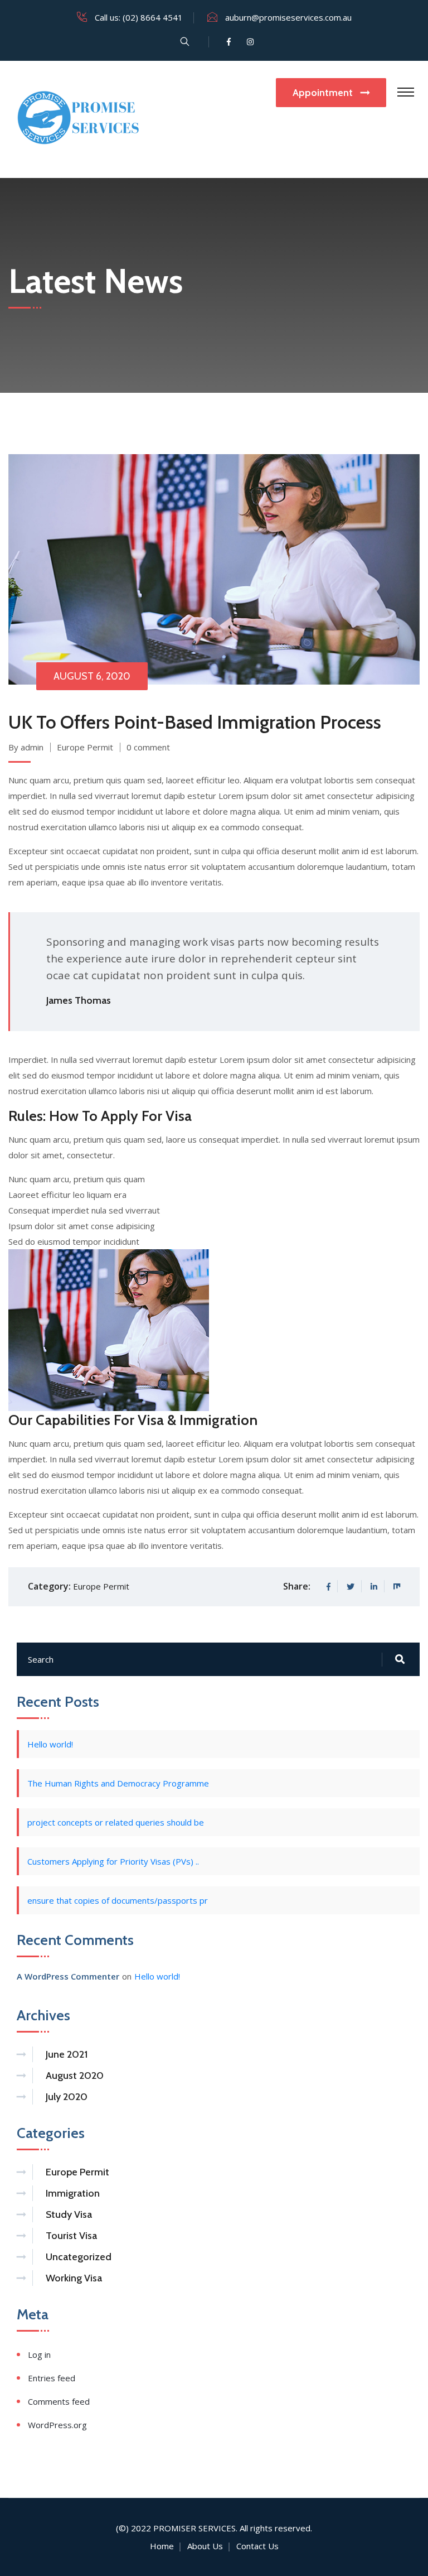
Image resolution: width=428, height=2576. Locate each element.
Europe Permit (85, 747)
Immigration (73, 2193)
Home (162, 2546)
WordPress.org (57, 2425)
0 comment (148, 747)
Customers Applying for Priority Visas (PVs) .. (113, 1861)
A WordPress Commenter (68, 1976)
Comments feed (59, 2401)
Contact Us (257, 2546)
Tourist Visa (71, 2236)
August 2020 (75, 2076)
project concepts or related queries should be (116, 1822)
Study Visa (69, 2214)
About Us (205, 2546)
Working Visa (74, 2278)
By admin (26, 747)
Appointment (324, 93)
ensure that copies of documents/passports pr (118, 1900)
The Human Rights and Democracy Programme (118, 1783)
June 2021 (67, 2054)
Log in (39, 2354)
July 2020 (67, 2097)
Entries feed (52, 2378)
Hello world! (50, 1744)
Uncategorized (79, 2257)
